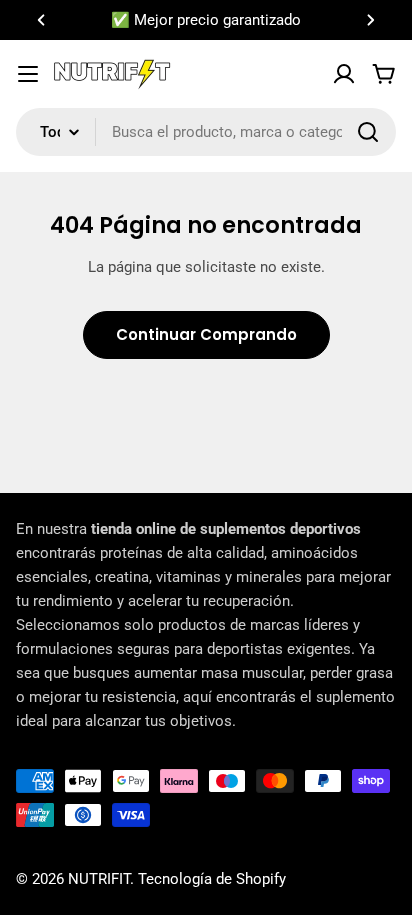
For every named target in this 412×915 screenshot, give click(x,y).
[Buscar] (368, 132)
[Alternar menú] (28, 74)
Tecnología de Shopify (212, 879)
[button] (41, 20)
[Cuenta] (344, 74)
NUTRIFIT (99, 879)
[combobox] (206, 132)
